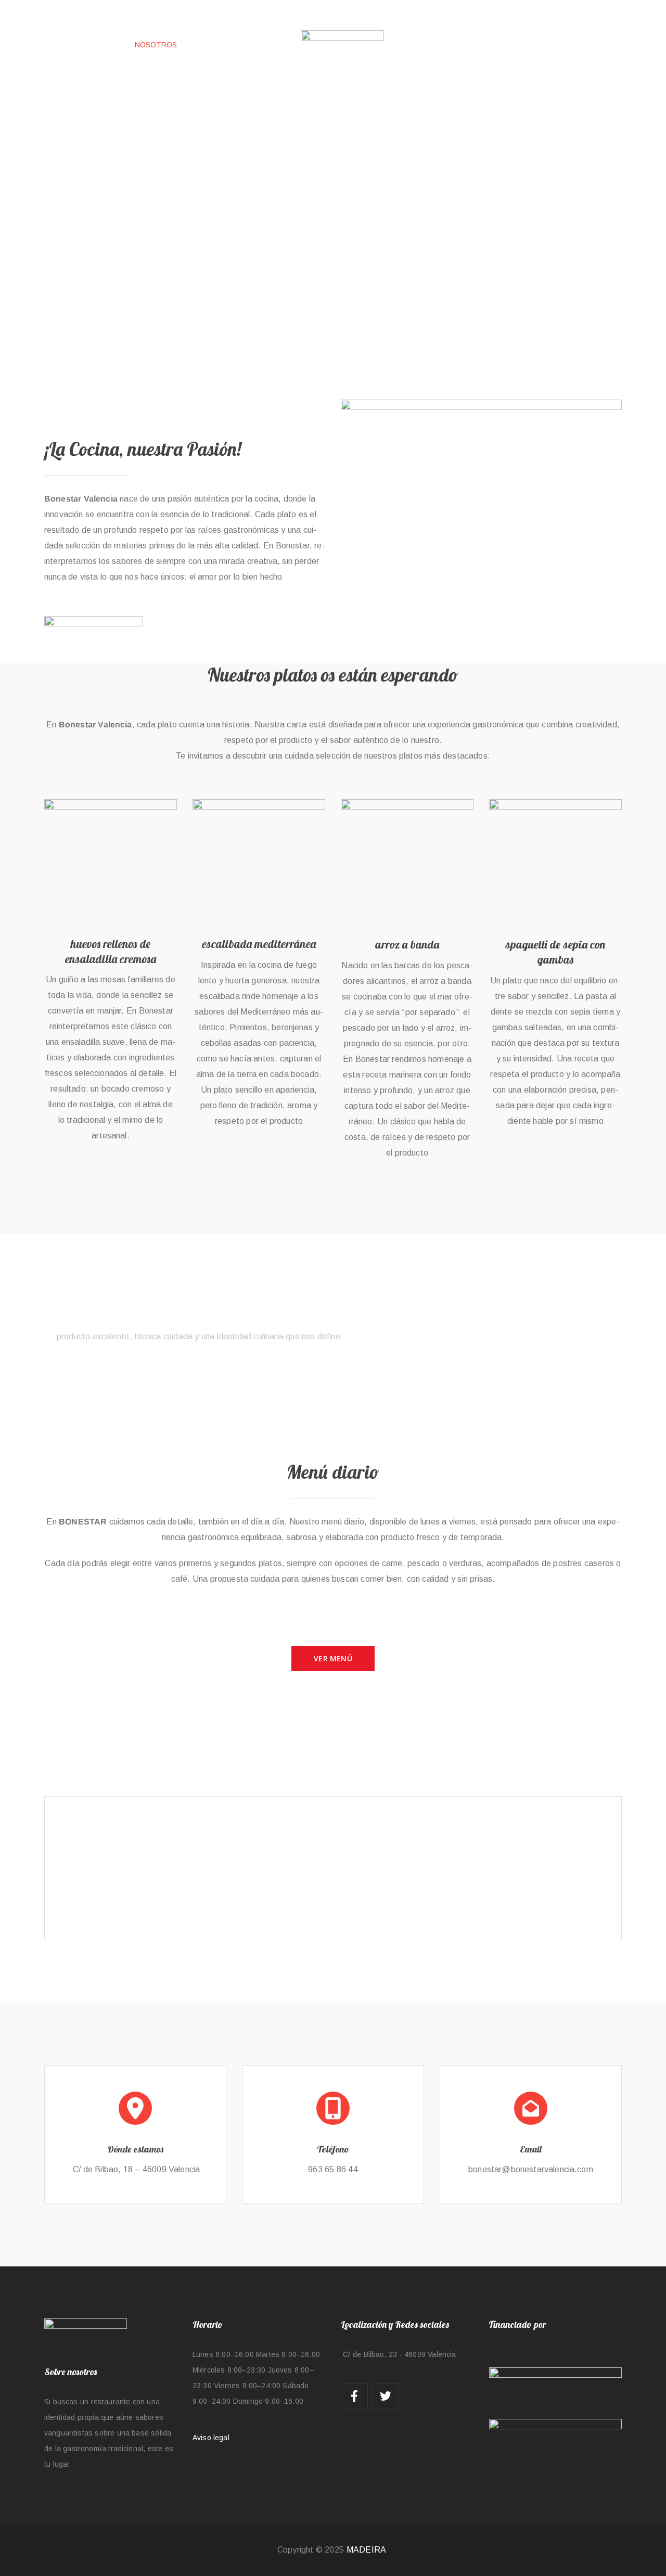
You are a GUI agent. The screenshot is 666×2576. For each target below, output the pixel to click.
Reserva (562, 1315)
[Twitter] (386, 2396)
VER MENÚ (333, 1658)
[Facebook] (354, 2396)
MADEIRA (366, 2550)
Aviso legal (211, 2438)
